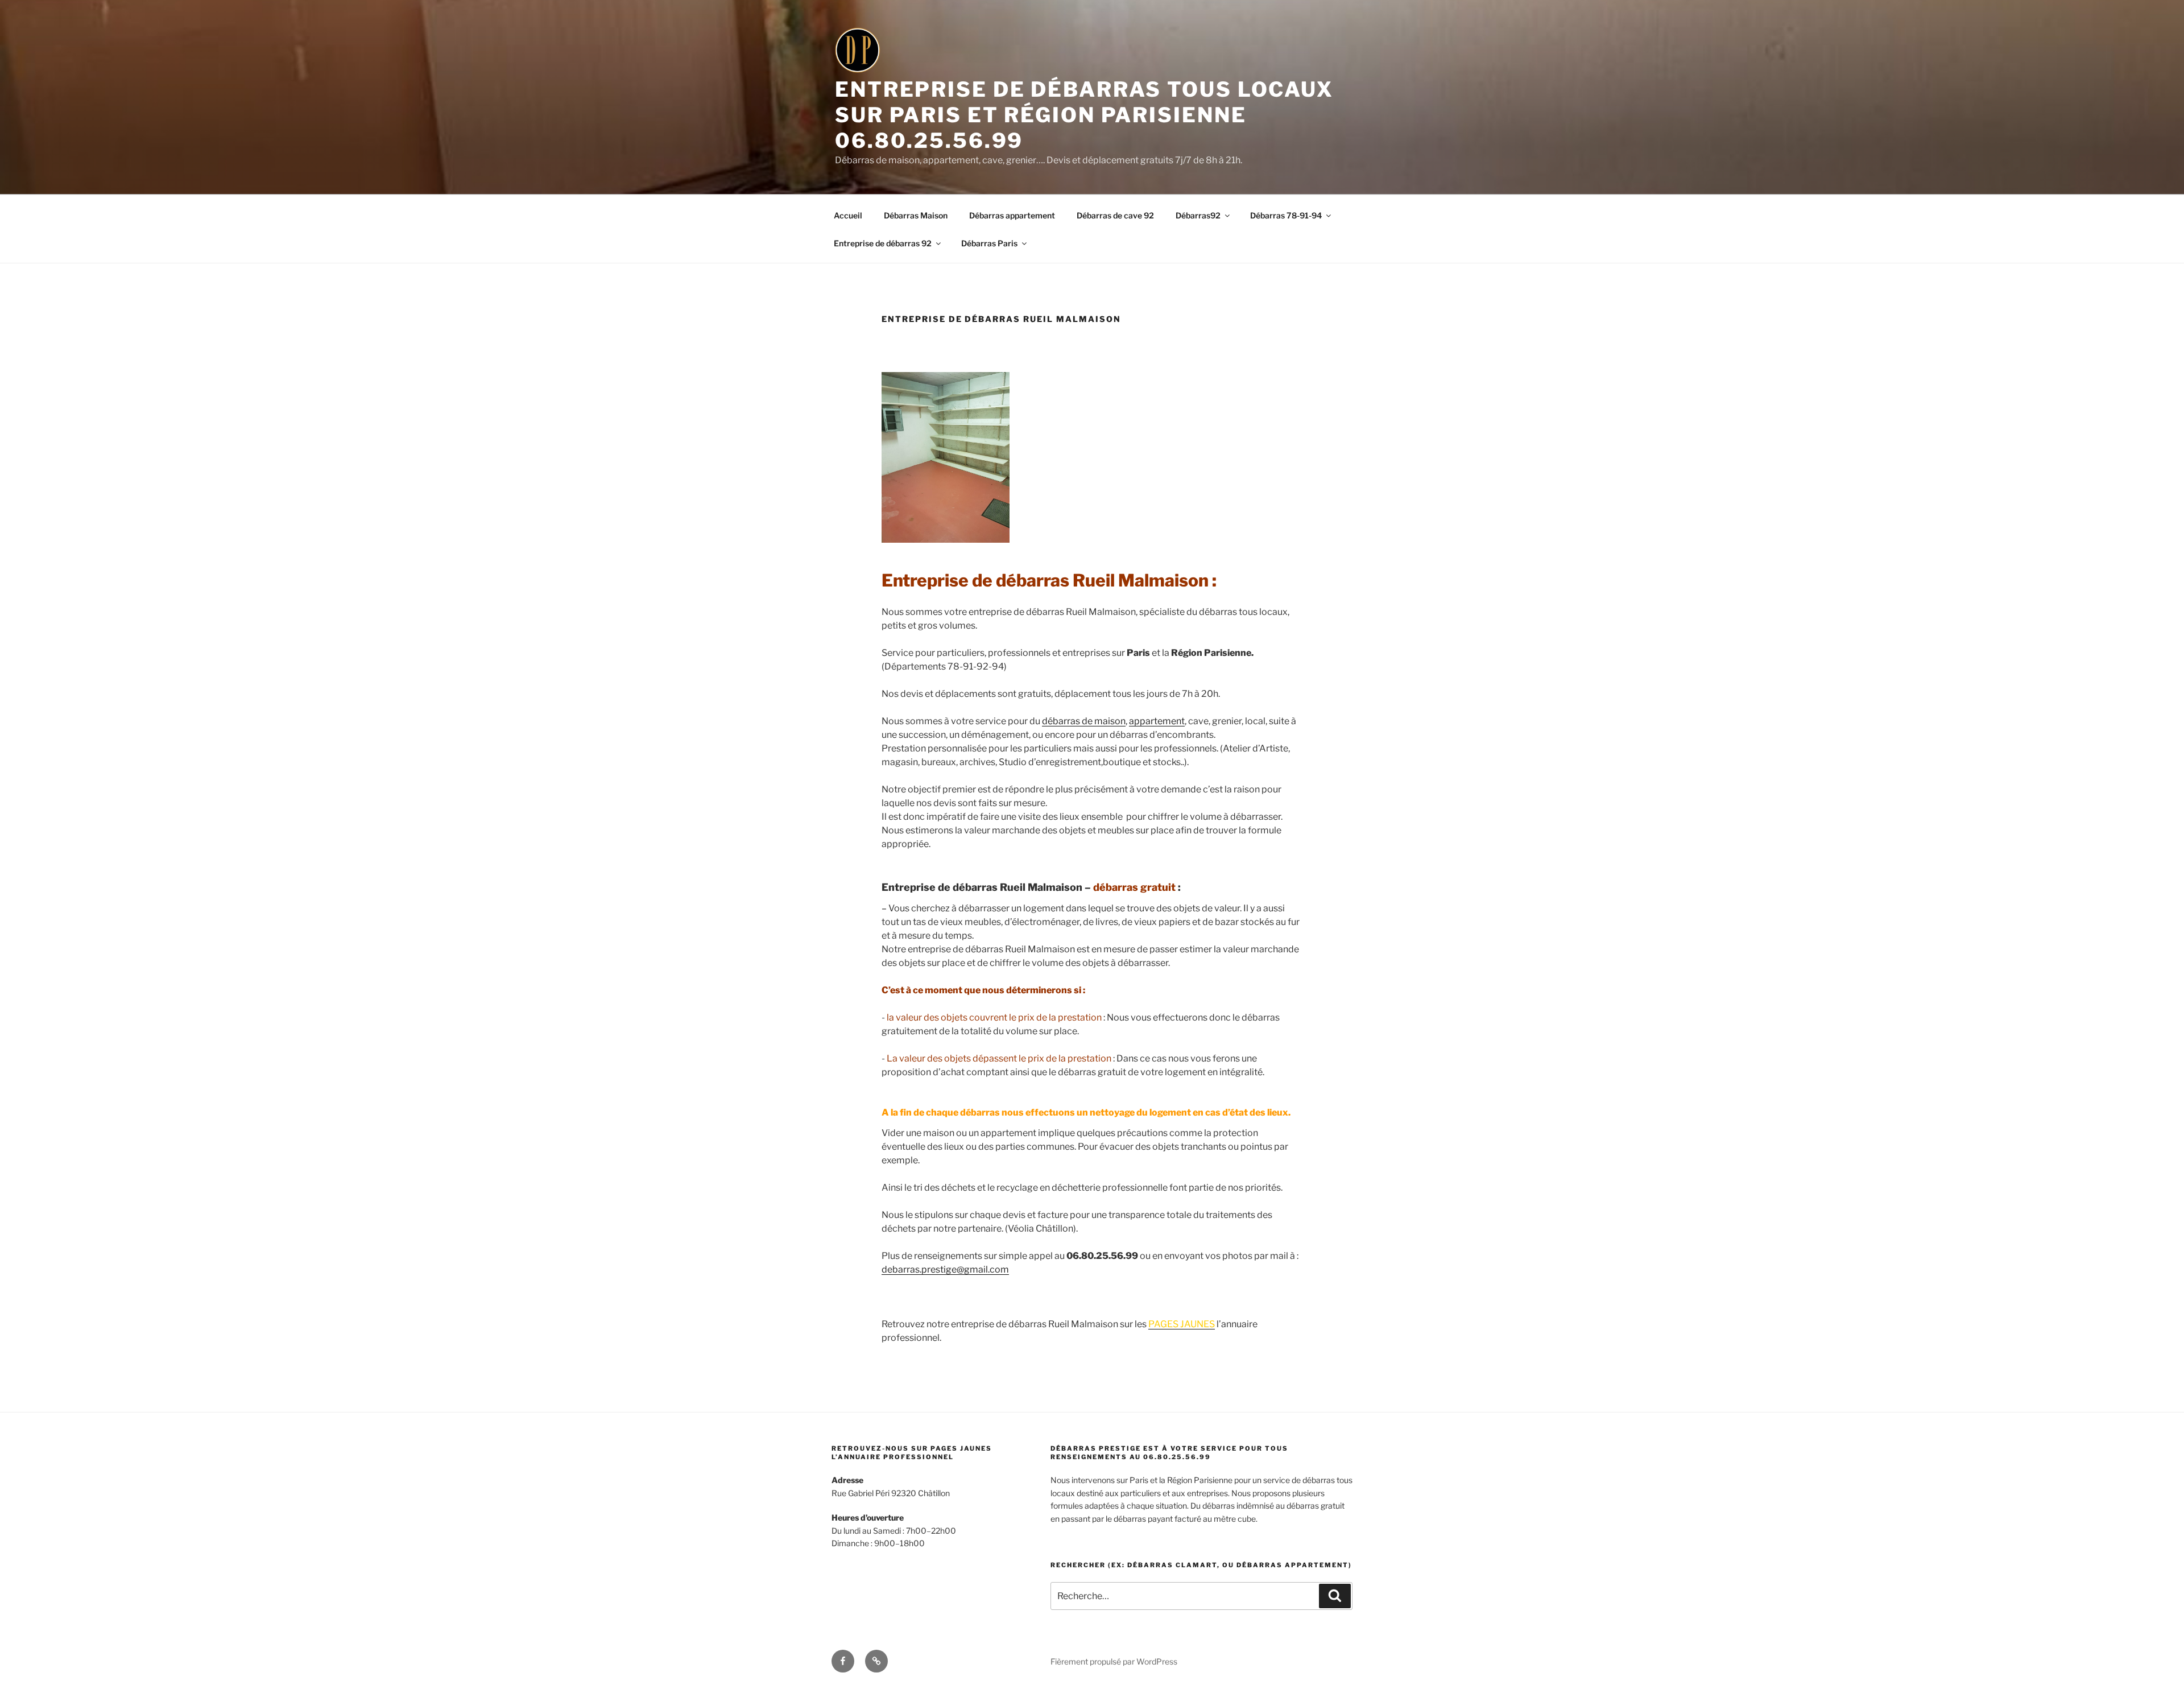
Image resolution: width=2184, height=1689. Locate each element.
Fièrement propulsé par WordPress (1114, 1661)
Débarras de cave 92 (1115, 215)
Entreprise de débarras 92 (883, 243)
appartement (1157, 721)
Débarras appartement (1012, 215)
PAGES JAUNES (1182, 1324)
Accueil (848, 215)
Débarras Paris (989, 243)
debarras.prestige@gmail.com (945, 1269)
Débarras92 (1198, 215)
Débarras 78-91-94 (1286, 215)
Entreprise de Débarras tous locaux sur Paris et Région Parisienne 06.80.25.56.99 (1084, 115)
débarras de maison (1084, 721)
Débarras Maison (916, 215)
